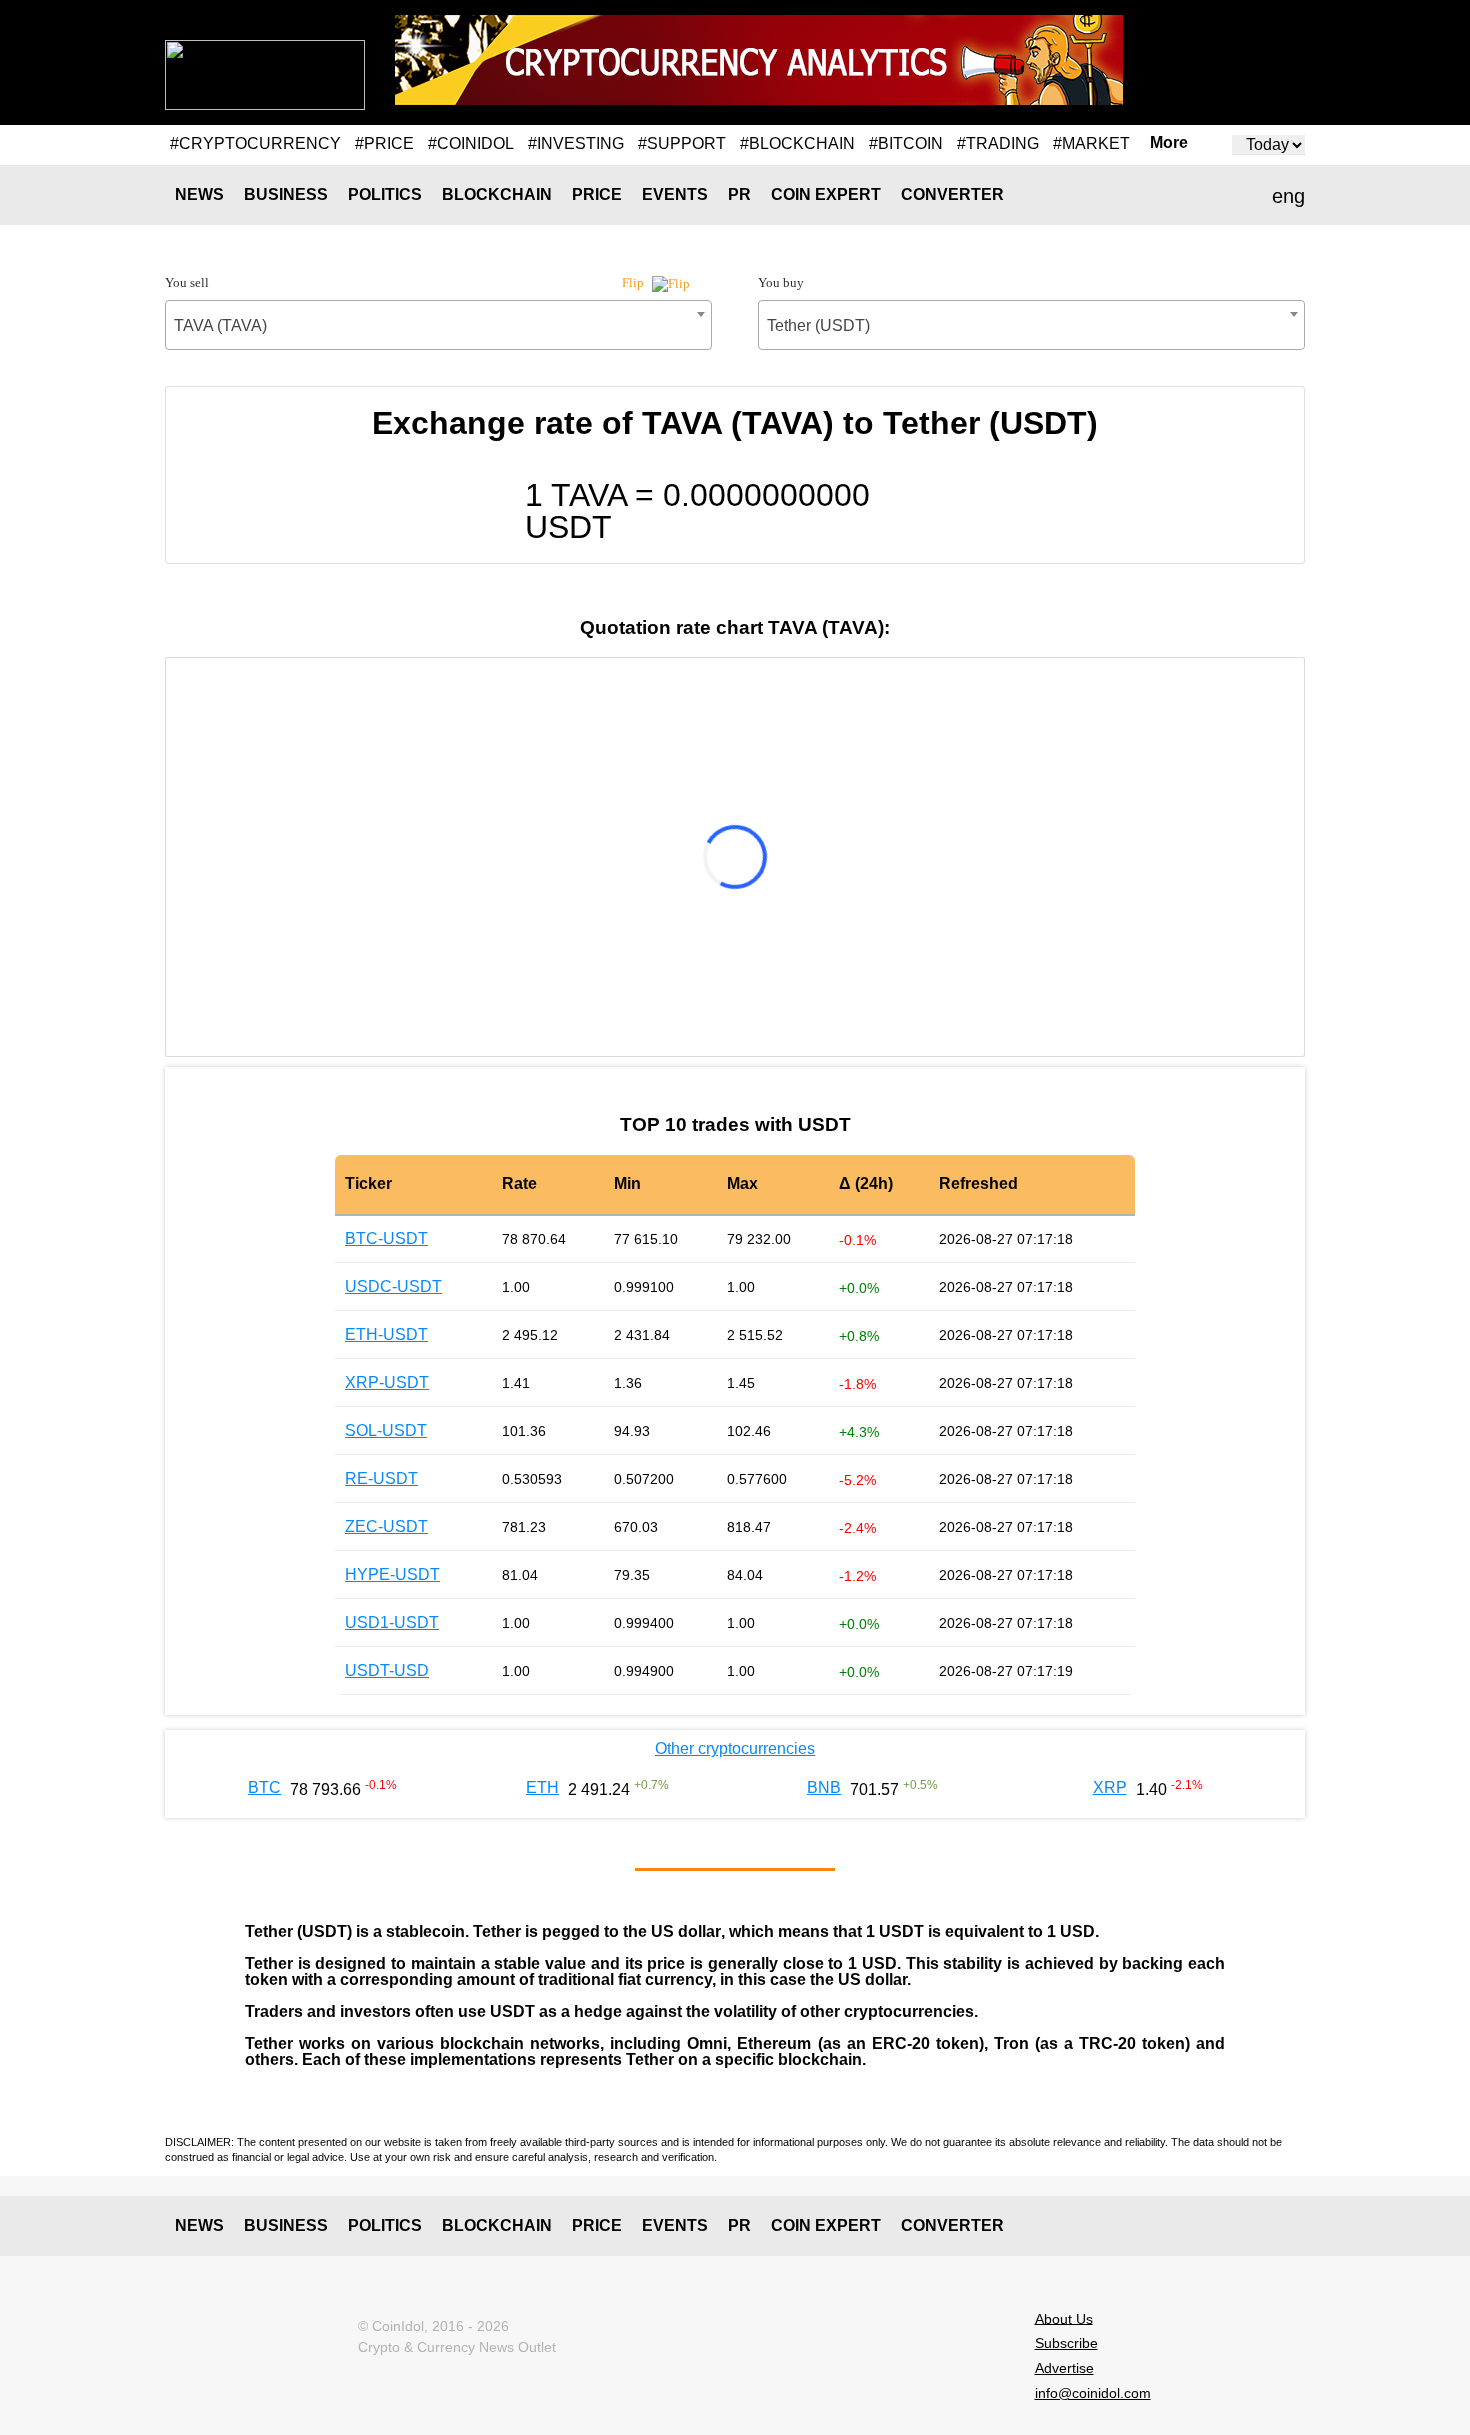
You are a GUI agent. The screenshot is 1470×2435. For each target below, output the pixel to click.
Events (675, 194)
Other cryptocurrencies (735, 1748)
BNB (824, 1787)
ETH (542, 1787)
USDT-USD (387, 1670)
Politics (385, 194)
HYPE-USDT (392, 1574)
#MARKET (1091, 143)
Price (597, 194)
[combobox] (438, 325)
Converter (952, 194)
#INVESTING (576, 143)
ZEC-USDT (386, 1526)
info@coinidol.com (1093, 2393)
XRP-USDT (387, 1382)
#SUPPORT (682, 143)
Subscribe (1066, 2343)
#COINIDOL (471, 143)
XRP (1110, 1787)
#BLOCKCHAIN (797, 143)
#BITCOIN (906, 143)
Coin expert (826, 194)
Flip (634, 282)
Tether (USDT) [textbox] (818, 325)
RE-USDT (381, 1478)
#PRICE (384, 143)
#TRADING (998, 143)
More (1169, 143)
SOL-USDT (386, 1430)
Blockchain (497, 194)
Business (286, 194)
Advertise (1064, 2368)
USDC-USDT (393, 1286)
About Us (1064, 2318)
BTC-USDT (386, 1238)
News (199, 194)
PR (739, 194)
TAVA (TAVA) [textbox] (220, 325)
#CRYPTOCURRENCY (255, 143)
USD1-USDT (392, 1622)
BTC (264, 1787)
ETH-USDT (386, 1334)
